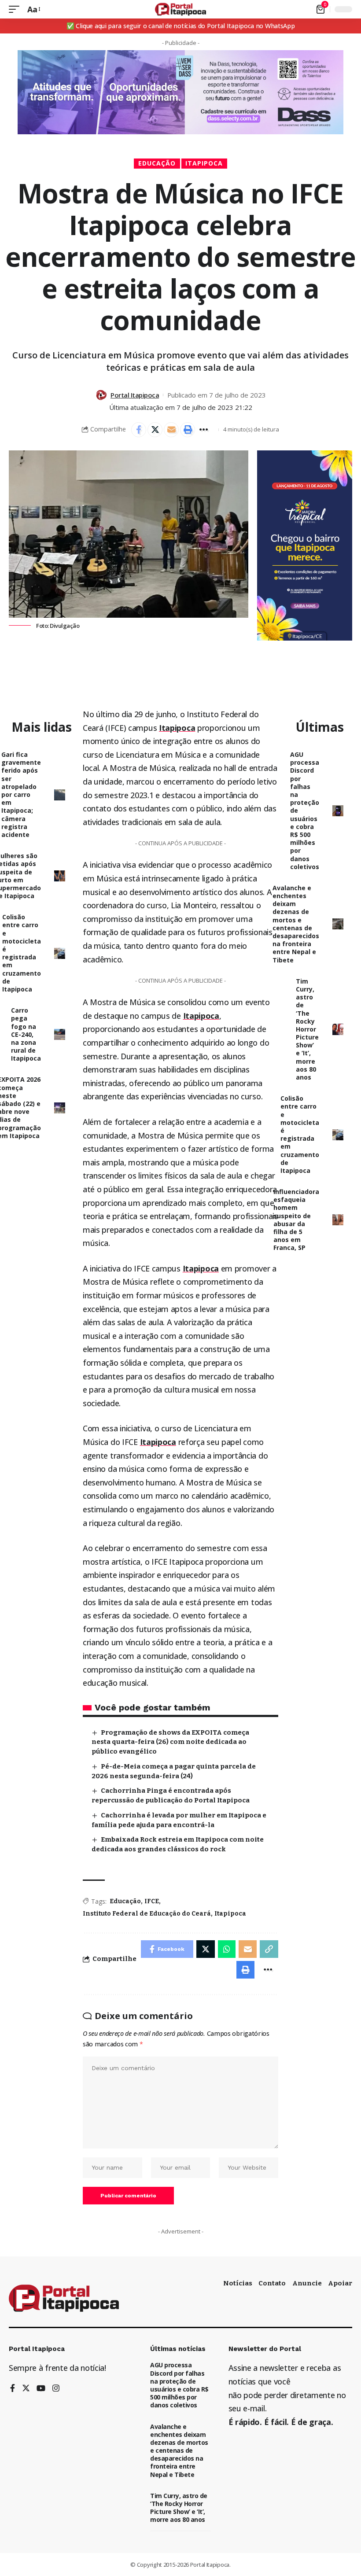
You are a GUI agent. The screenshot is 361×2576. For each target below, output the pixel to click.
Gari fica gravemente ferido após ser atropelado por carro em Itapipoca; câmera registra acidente (21, 794)
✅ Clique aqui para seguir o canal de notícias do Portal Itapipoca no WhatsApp (181, 26)
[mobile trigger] (16, 9)
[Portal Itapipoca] (181, 9)
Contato (272, 2283)
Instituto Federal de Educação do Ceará (147, 1914)
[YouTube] (41, 2389)
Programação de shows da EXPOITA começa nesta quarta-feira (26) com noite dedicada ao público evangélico (170, 1742)
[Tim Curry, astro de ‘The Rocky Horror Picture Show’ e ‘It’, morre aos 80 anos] (338, 1029)
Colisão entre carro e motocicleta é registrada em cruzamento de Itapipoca (22, 953)
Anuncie (307, 2283)
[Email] (171, 430)
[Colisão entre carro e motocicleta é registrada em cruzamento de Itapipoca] (60, 953)
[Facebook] (13, 2389)
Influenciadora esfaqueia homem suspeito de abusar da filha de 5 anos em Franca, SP (296, 1220)
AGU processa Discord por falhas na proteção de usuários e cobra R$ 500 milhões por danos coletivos (179, 2385)
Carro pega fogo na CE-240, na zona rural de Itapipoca (26, 1034)
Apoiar (340, 2283)
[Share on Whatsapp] (227, 1949)
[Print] (188, 430)
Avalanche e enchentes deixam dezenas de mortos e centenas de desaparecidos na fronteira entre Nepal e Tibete (296, 924)
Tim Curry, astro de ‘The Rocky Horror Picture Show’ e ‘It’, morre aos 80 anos (307, 1029)
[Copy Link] (269, 1949)
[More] (204, 430)
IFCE (152, 1901)
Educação (157, 163)
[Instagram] (56, 2389)
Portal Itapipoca (135, 395)
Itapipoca (204, 163)
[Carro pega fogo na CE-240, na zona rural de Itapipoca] (60, 1034)
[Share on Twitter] (155, 430)
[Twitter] (26, 2389)
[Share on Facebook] (139, 430)
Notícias (238, 2283)
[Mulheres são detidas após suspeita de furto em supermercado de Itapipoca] (60, 876)
